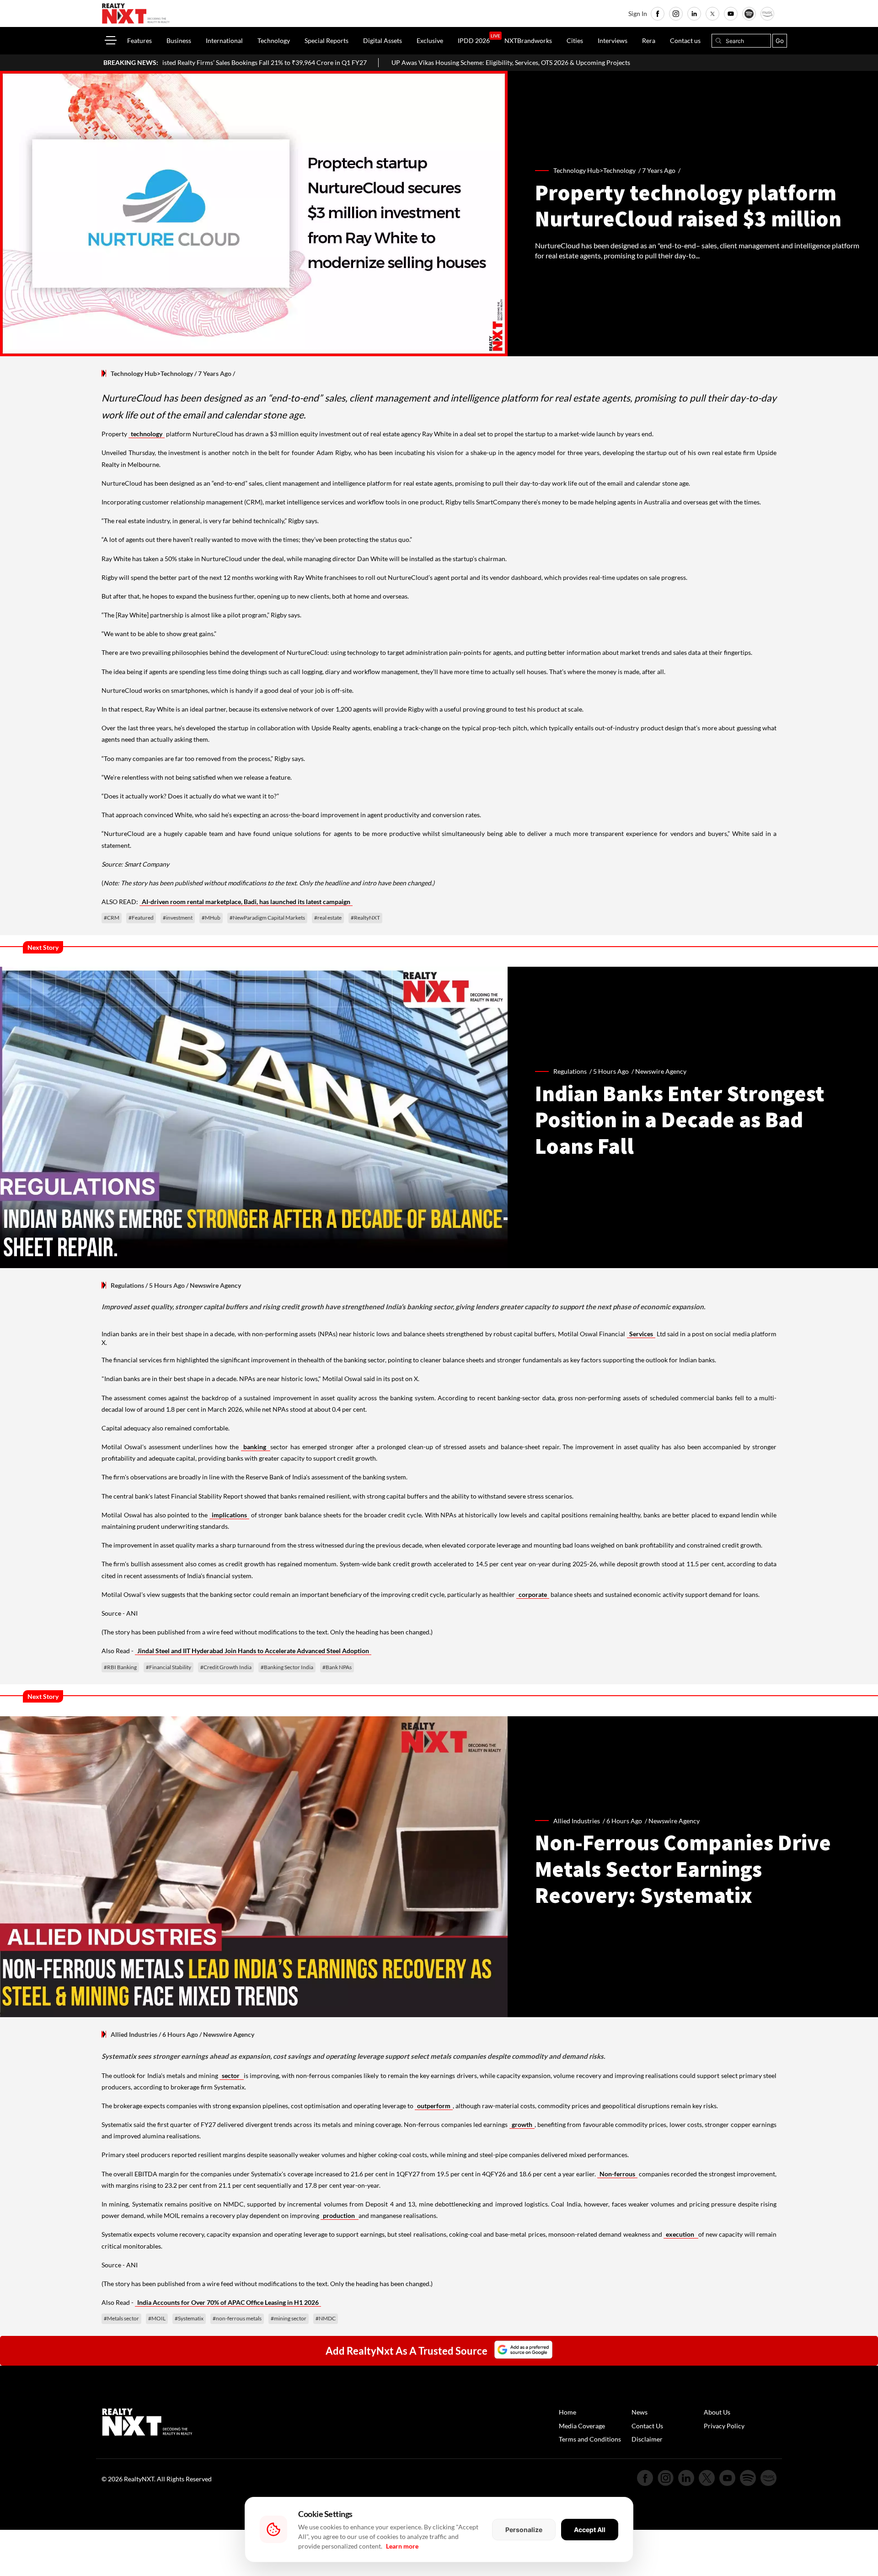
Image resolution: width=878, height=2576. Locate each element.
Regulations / (573, 1071)
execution (681, 2234)
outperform (434, 2106)
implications (229, 1515)
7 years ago (659, 170)
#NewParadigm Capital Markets (267, 918)
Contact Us (647, 2426)
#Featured (141, 918)
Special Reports (327, 40)
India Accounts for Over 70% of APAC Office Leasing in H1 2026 (228, 2302)
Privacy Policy (724, 2426)
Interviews (613, 40)
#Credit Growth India (226, 1667)
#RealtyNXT (365, 918)
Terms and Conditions (590, 2439)
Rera (649, 40)
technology (147, 434)
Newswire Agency (661, 1071)
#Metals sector (121, 2318)
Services (641, 1334)
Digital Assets (383, 40)
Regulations (127, 1285)
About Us (717, 2412)
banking (256, 1447)
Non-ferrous (617, 2174)
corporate (533, 1594)
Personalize (524, 2530)
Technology (274, 40)
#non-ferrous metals (237, 2318)
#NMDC (326, 2318)
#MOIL (157, 2318)
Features (139, 40)
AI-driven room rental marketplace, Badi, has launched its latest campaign (246, 902)
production (340, 2215)
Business (179, 40)
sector (231, 2075)
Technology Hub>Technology (152, 373)
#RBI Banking (120, 1667)
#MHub (211, 918)
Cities (575, 40)
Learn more (402, 2546)
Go (780, 41)
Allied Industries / (580, 1821)
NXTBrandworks (528, 40)
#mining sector (289, 2318)
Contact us (685, 40)
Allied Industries (134, 2034)
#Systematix (189, 2318)
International (224, 40)
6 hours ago (624, 1821)
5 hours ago (611, 1071)
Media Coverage (582, 2426)
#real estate (328, 918)
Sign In (638, 13)
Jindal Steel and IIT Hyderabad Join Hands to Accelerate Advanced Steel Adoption (253, 1651)
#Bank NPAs (337, 1667)
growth (522, 2124)
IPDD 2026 (474, 40)
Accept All (590, 2530)
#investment (178, 918)
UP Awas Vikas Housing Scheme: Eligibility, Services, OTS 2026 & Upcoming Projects (379, 62)
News (640, 2412)
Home (567, 2412)
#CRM (112, 918)
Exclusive (430, 40)
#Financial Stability (169, 1667)
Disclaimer (647, 2439)
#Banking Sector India (287, 1667)
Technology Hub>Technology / (598, 170)
